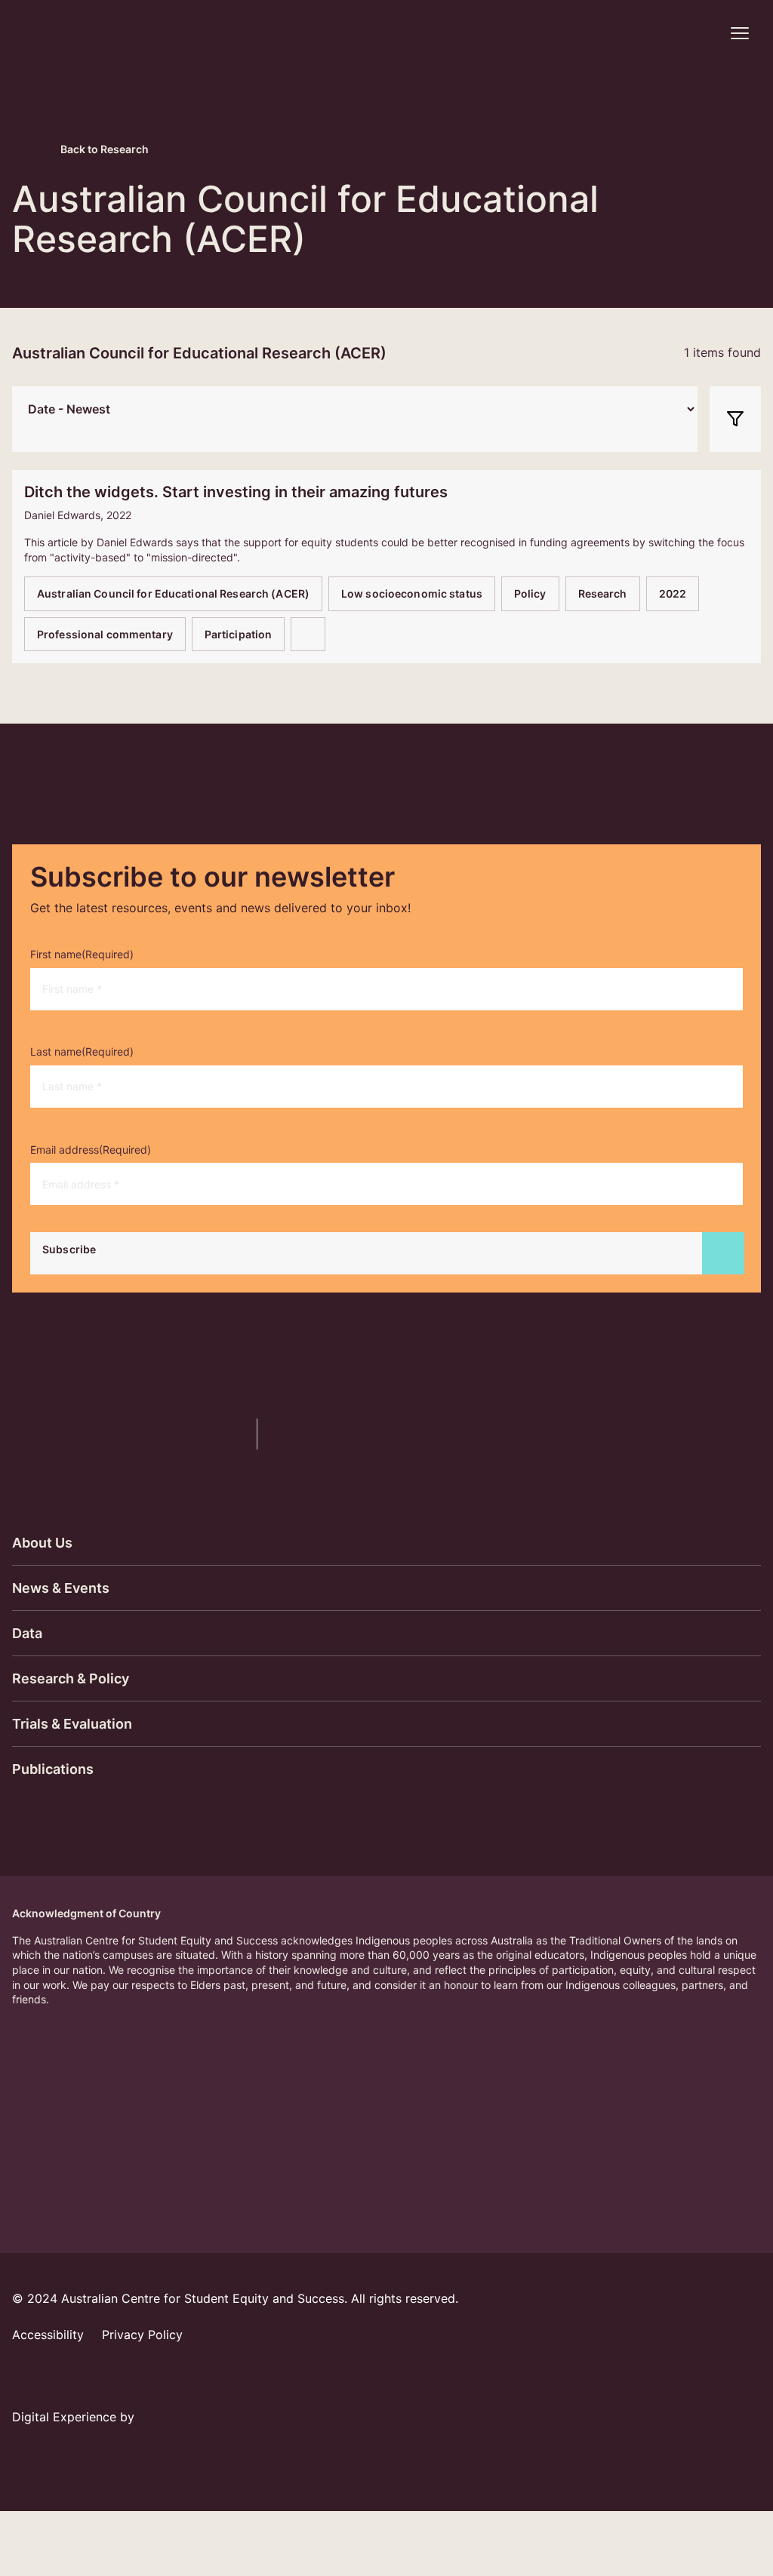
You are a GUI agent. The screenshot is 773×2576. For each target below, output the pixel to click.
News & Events (61, 1588)
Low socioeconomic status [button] (412, 593)
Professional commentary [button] (105, 634)
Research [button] (603, 593)
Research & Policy (71, 1678)
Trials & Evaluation (72, 1724)
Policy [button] (530, 593)
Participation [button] (239, 634)
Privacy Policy (142, 2335)
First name (82, 954)
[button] (700, 33)
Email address (91, 1150)
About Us (42, 1543)
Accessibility (48, 2335)
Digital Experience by (75, 2417)
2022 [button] (673, 593)
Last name (82, 1051)
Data (27, 1633)
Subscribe (69, 1249)
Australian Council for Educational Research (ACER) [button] (173, 593)
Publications (53, 1769)
